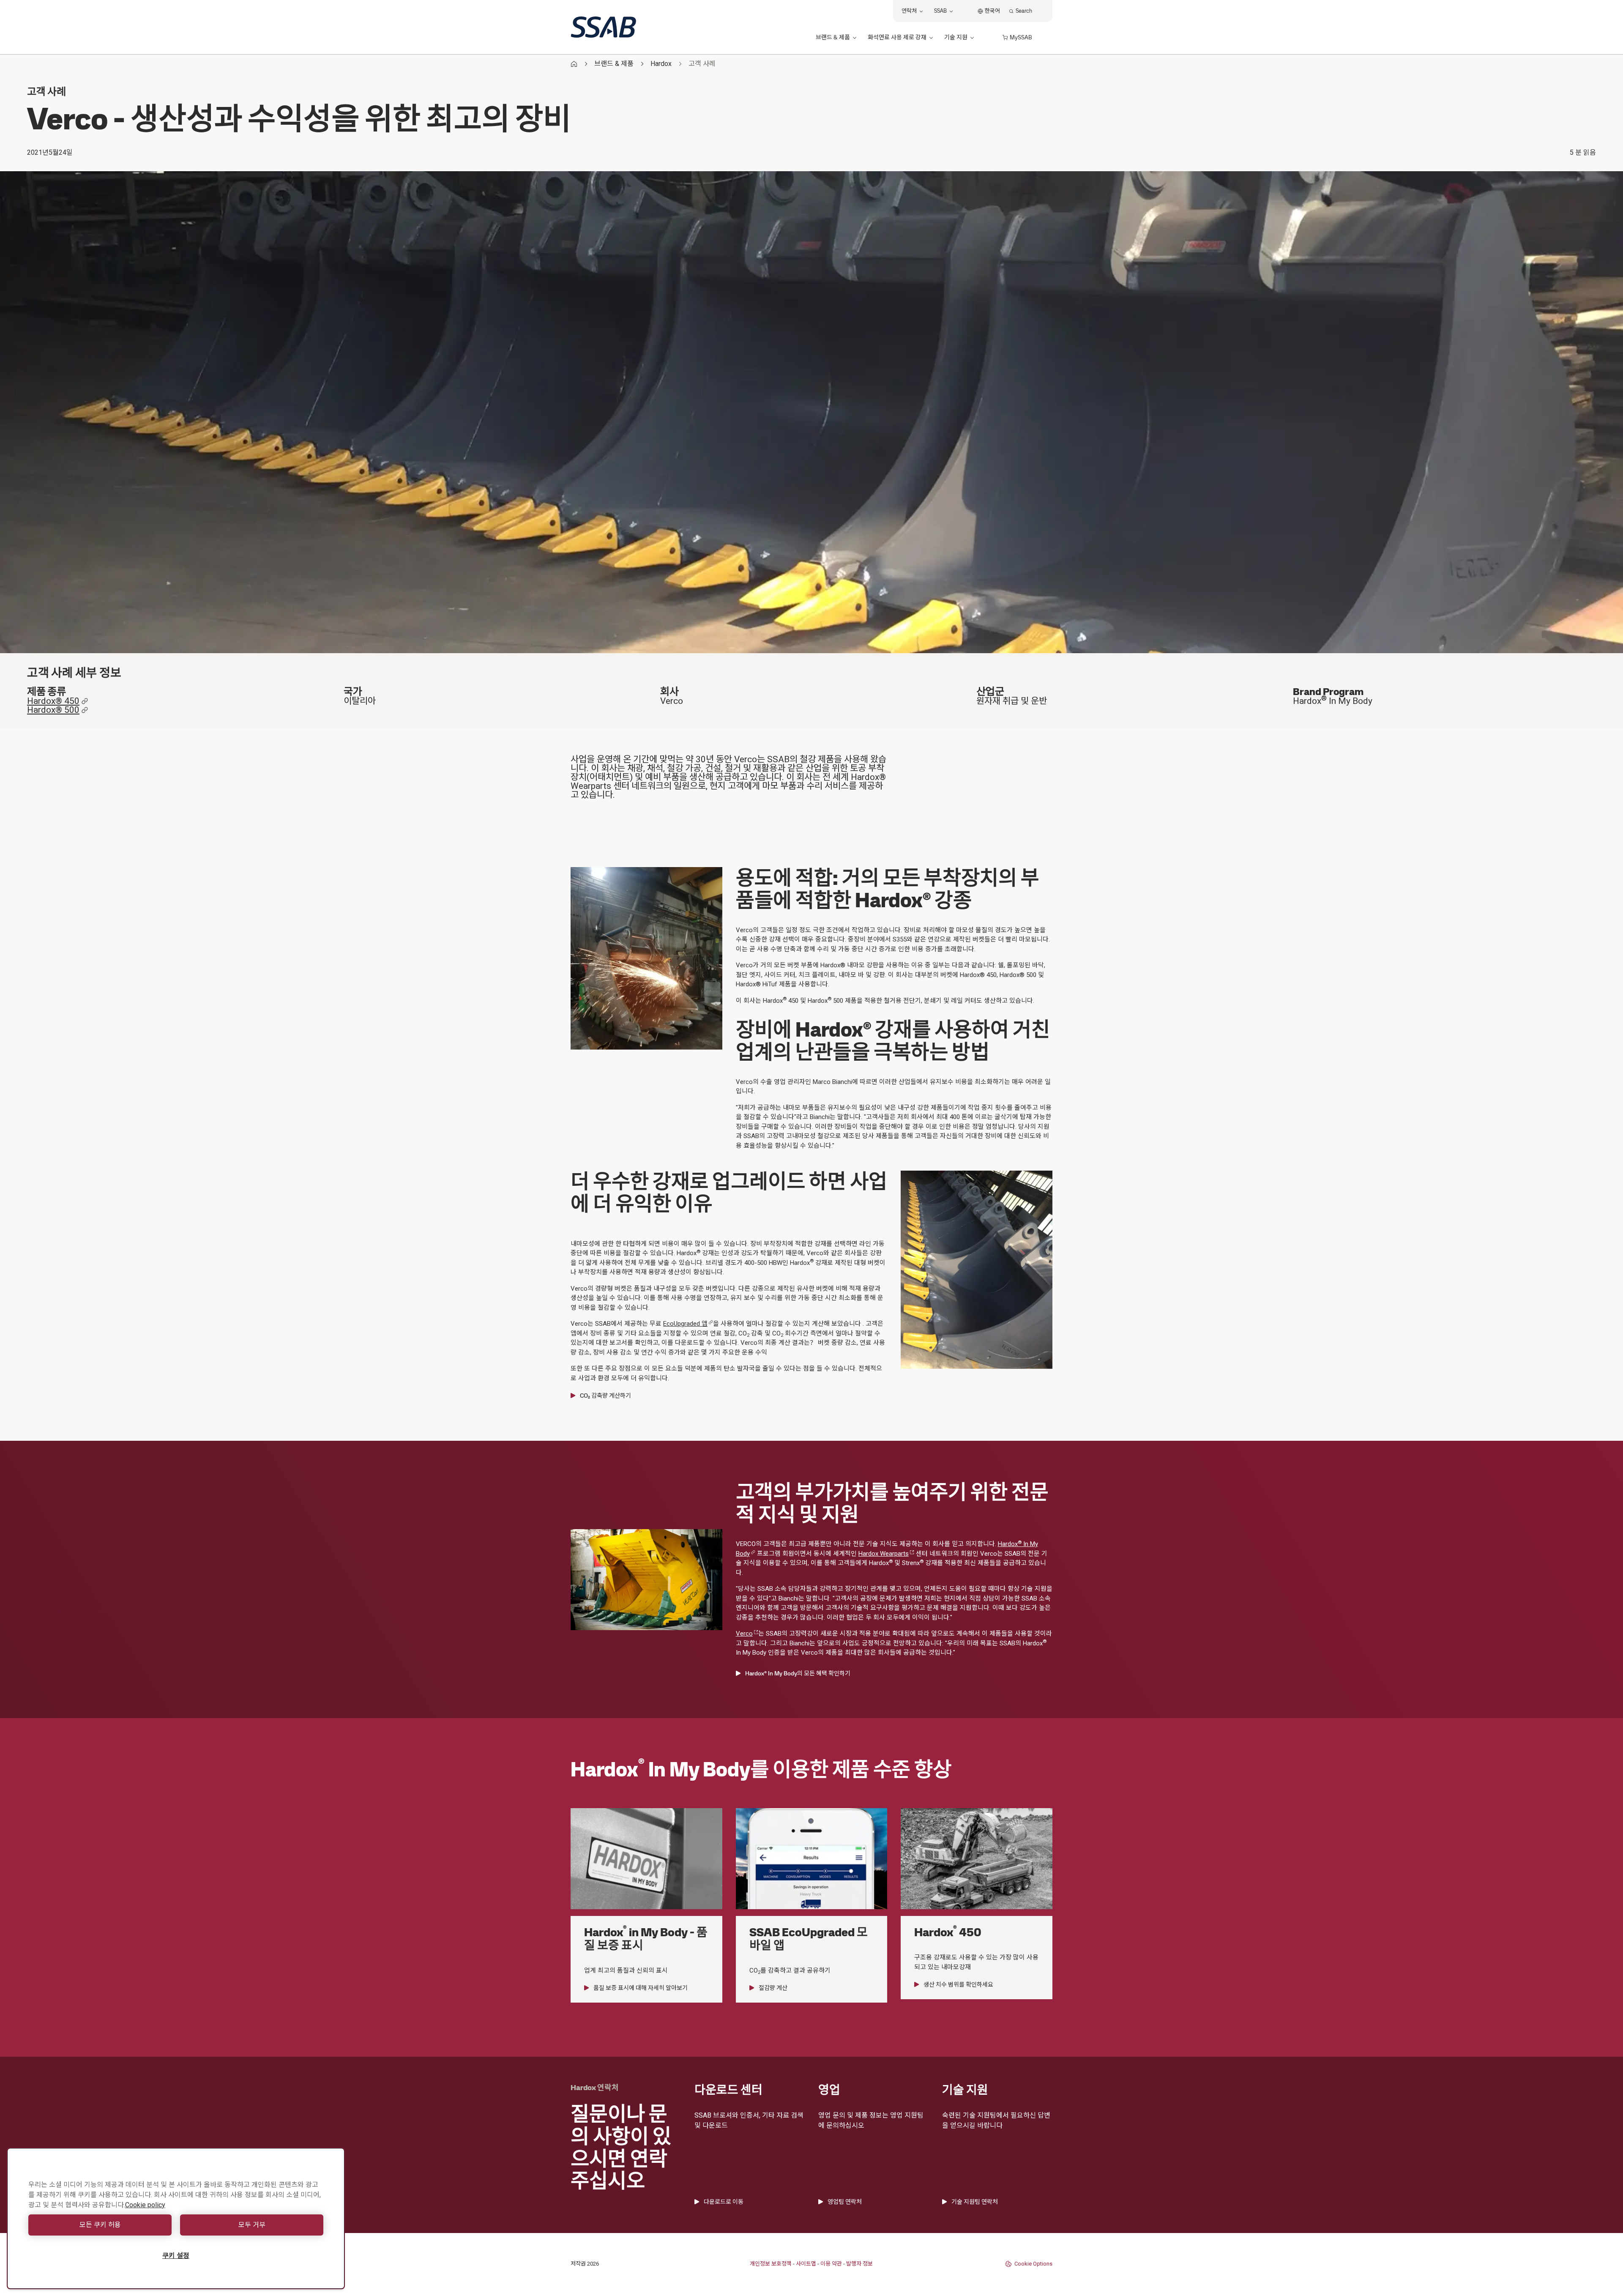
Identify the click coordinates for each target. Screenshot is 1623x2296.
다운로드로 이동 (724, 2202)
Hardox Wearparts (884, 1554)
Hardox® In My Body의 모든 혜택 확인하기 (798, 1673)
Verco (744, 1634)
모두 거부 (252, 2225)
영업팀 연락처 (845, 2202)
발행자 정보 (859, 2264)
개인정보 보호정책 (771, 2264)
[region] (176, 2218)
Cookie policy (145, 2205)
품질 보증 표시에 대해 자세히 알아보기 (641, 1988)
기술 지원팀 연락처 (975, 2202)
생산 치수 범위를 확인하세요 (958, 1984)
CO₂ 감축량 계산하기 (605, 1396)
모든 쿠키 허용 (100, 2225)
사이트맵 (806, 2264)
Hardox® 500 (53, 710)
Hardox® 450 (53, 701)
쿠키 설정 (176, 2256)
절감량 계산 (773, 1988)
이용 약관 (831, 2264)
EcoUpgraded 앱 (685, 1324)
